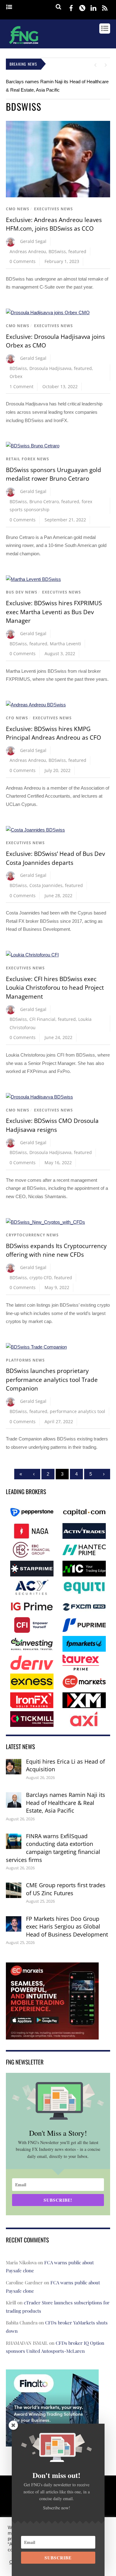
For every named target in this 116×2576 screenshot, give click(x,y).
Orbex (16, 376)
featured (77, 251)
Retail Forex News (28, 459)
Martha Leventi (65, 644)
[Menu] (9, 7)
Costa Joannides (46, 885)
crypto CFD (41, 1278)
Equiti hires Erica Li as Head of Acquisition (65, 1765)
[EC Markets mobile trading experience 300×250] (52, 2035)
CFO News (17, 718)
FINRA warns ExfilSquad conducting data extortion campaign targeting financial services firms (53, 1848)
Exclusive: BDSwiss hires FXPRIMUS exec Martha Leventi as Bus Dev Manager (54, 612)
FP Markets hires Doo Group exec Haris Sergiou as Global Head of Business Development (67, 1927)
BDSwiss (57, 251)
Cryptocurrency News (32, 1235)
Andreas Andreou (28, 251)
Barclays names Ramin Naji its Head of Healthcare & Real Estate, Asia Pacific (66, 1803)
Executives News (54, 209)
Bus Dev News (22, 592)
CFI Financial (42, 1019)
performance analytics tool (77, 1411)
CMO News (18, 209)
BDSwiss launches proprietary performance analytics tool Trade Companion (52, 1380)
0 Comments (23, 261)
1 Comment (21, 386)
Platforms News (25, 1360)
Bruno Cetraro (44, 501)
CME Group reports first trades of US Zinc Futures (66, 1889)
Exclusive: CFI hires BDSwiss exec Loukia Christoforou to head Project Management (55, 988)
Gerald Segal (33, 241)
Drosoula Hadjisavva (50, 368)
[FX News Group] (24, 45)
